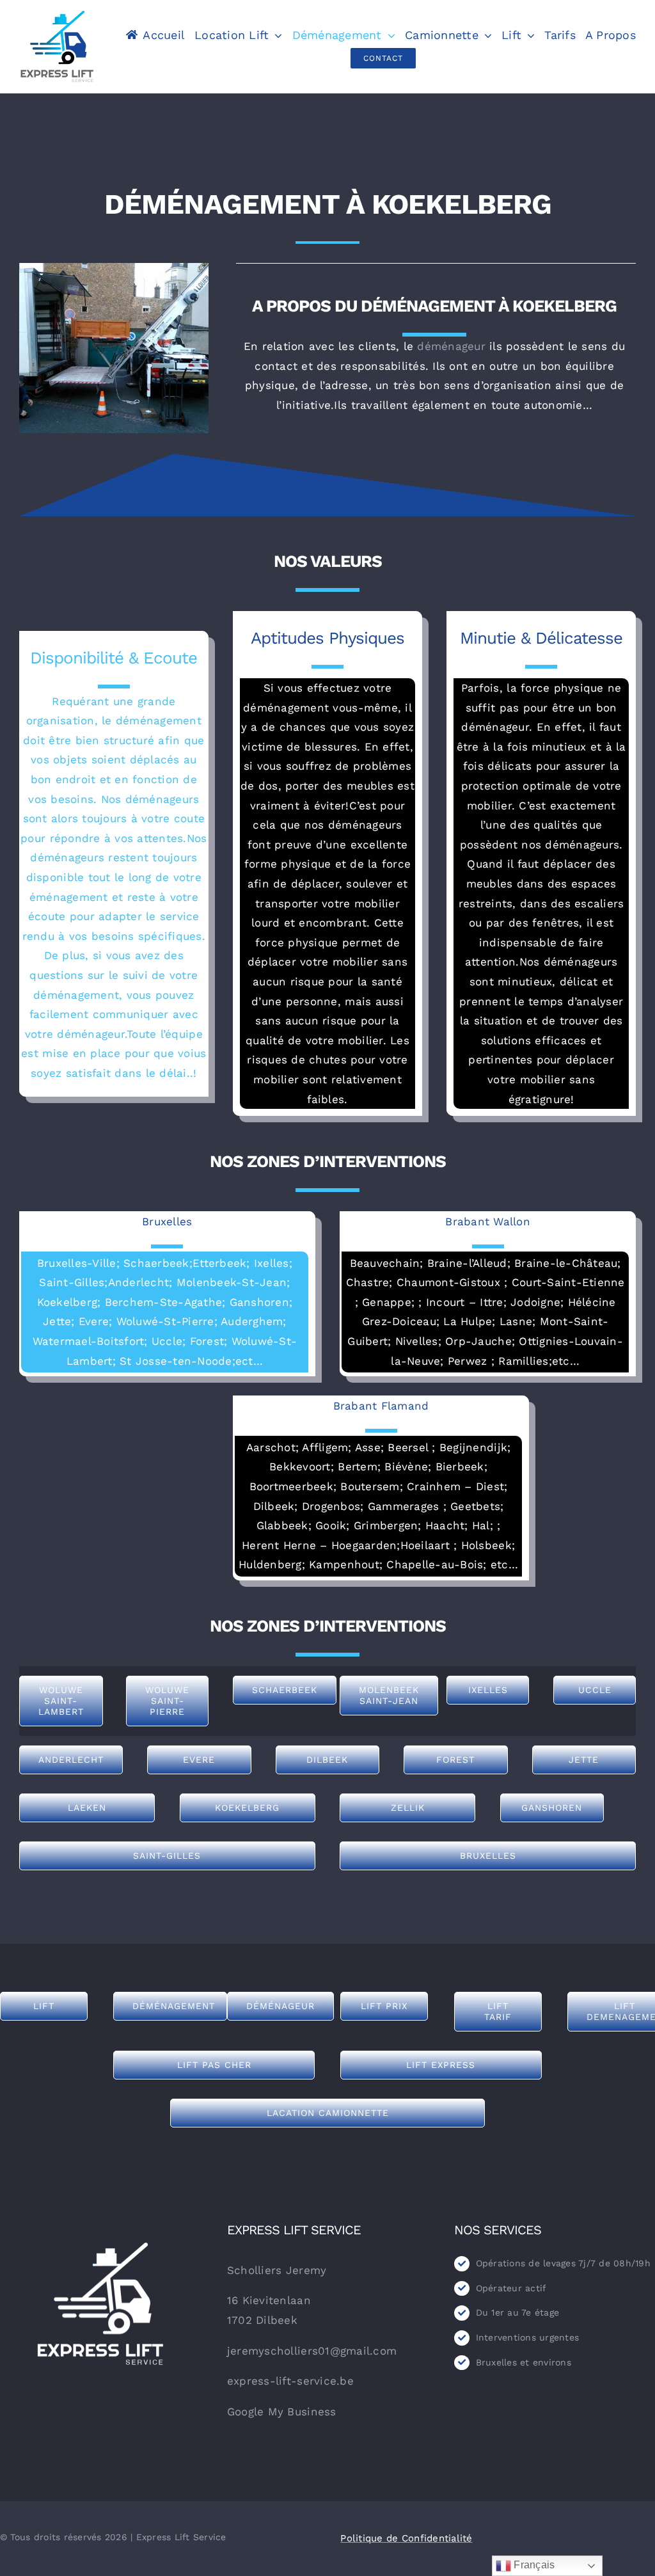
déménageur (451, 346)
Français (533, 2565)
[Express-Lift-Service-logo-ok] (57, 15)
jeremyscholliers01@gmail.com (312, 2351)
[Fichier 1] (100, 2248)
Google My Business (282, 2412)
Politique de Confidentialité (406, 2538)
